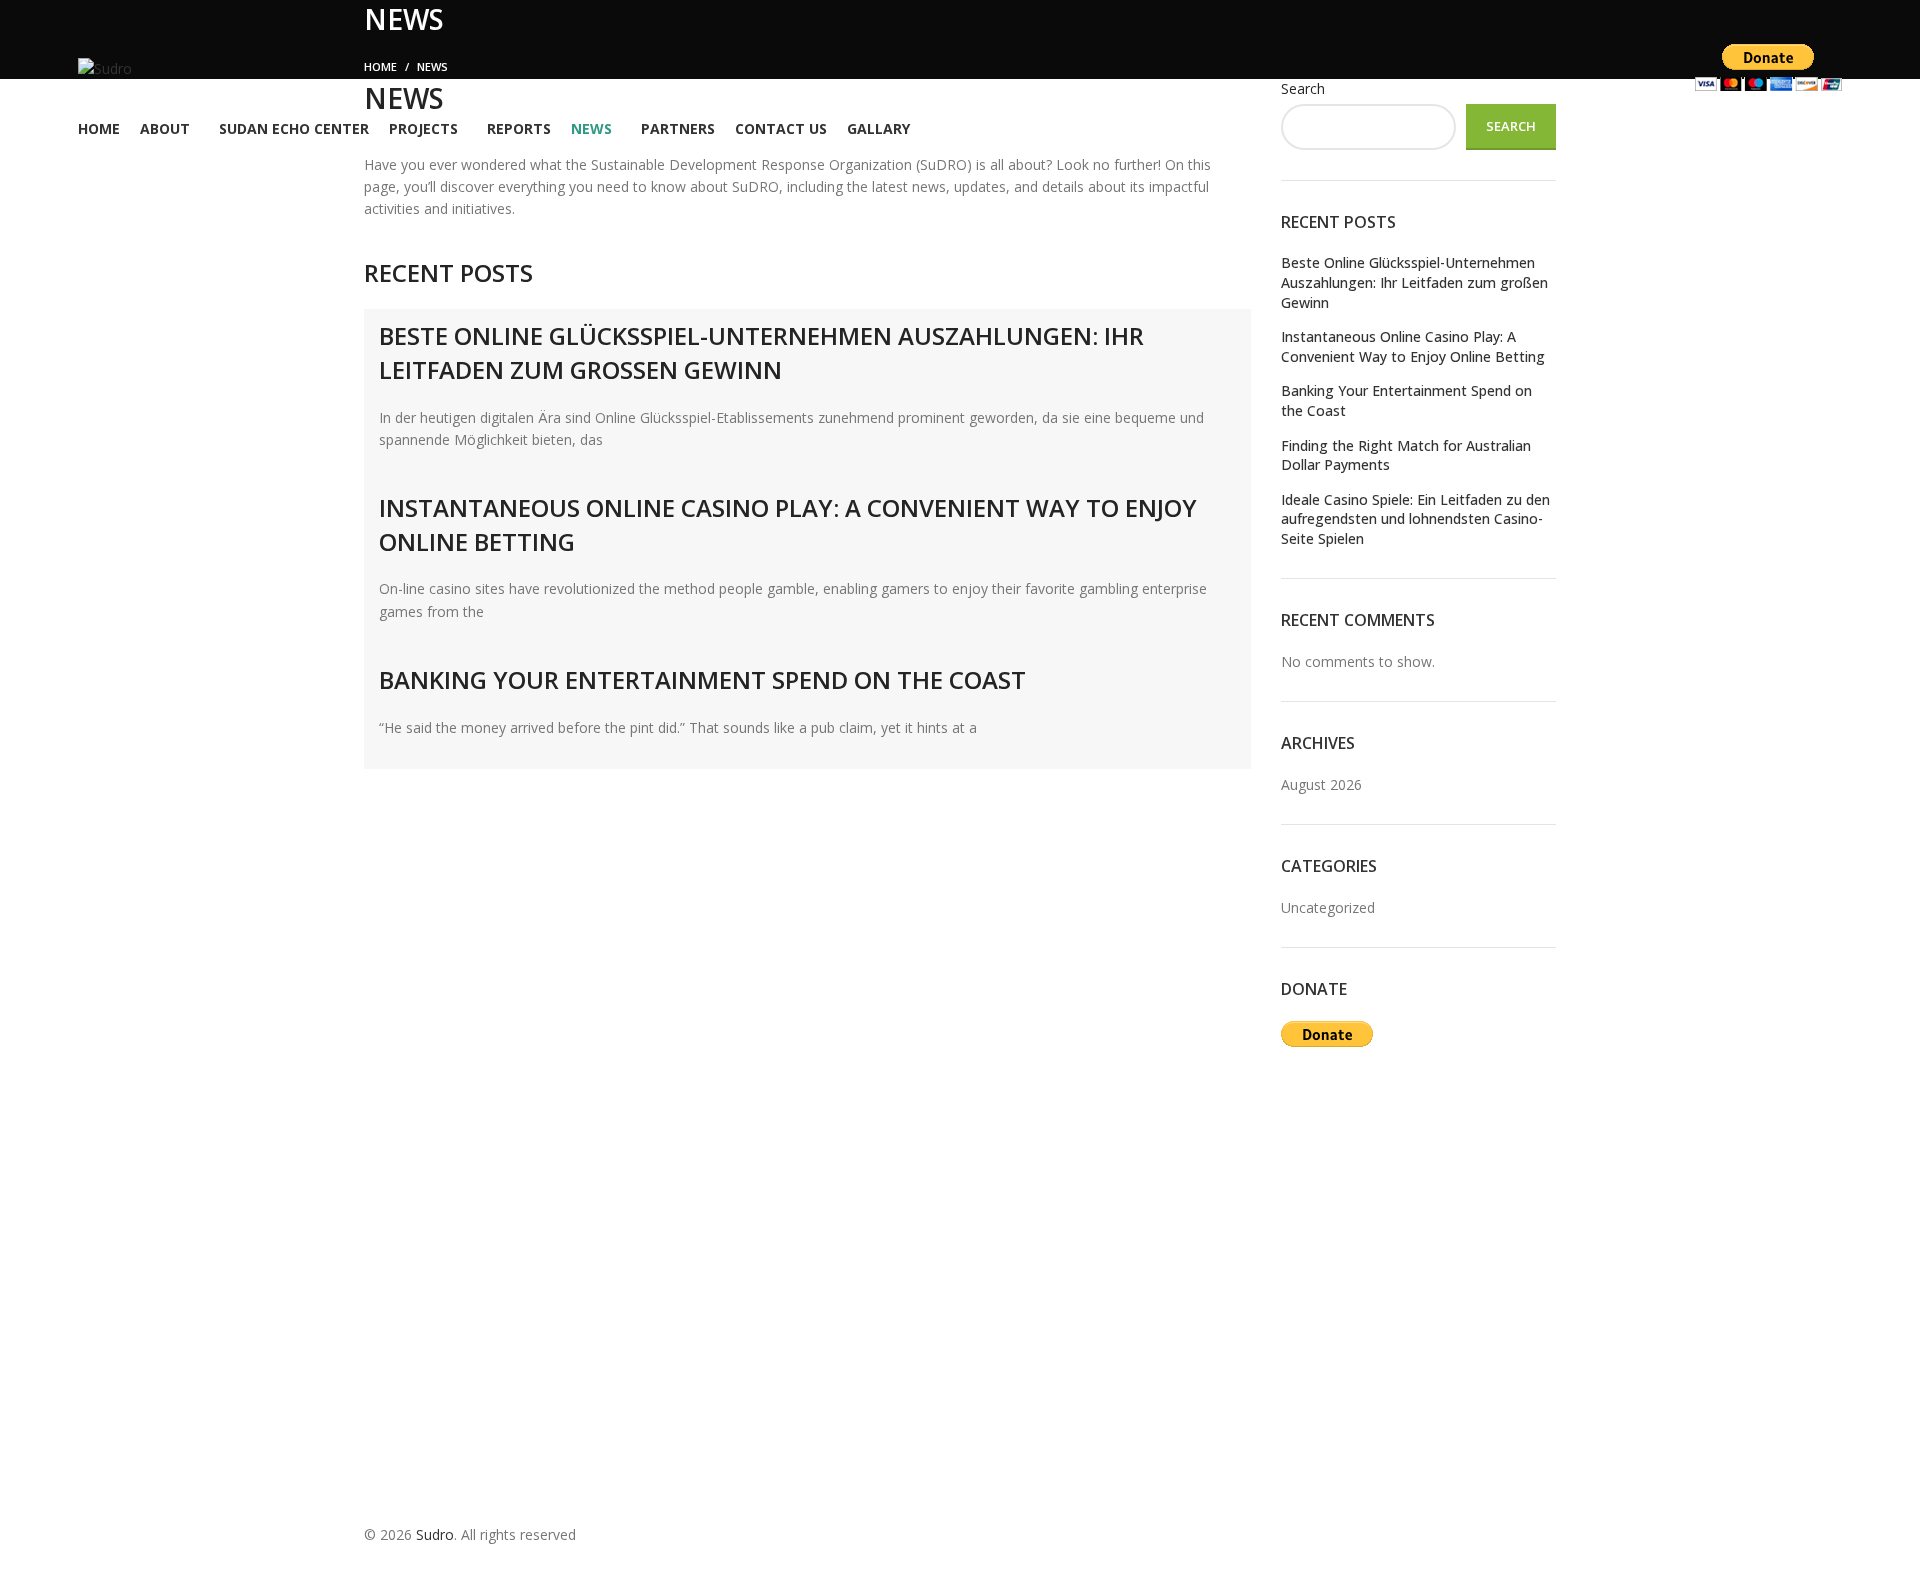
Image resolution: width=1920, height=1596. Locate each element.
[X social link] (191, 70)
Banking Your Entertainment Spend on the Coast (702, 679)
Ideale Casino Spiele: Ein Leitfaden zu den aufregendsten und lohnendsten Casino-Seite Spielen (1415, 519)
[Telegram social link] (243, 70)
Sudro (435, 1534)
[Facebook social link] (165, 70)
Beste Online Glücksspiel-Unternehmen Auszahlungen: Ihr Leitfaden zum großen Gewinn (761, 352)
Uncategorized (1328, 907)
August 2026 (1321, 784)
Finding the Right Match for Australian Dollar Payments (1406, 455)
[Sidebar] (25, 1571)
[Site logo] (105, 67)
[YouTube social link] (217, 70)
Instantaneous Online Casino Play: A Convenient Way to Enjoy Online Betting (1413, 346)
